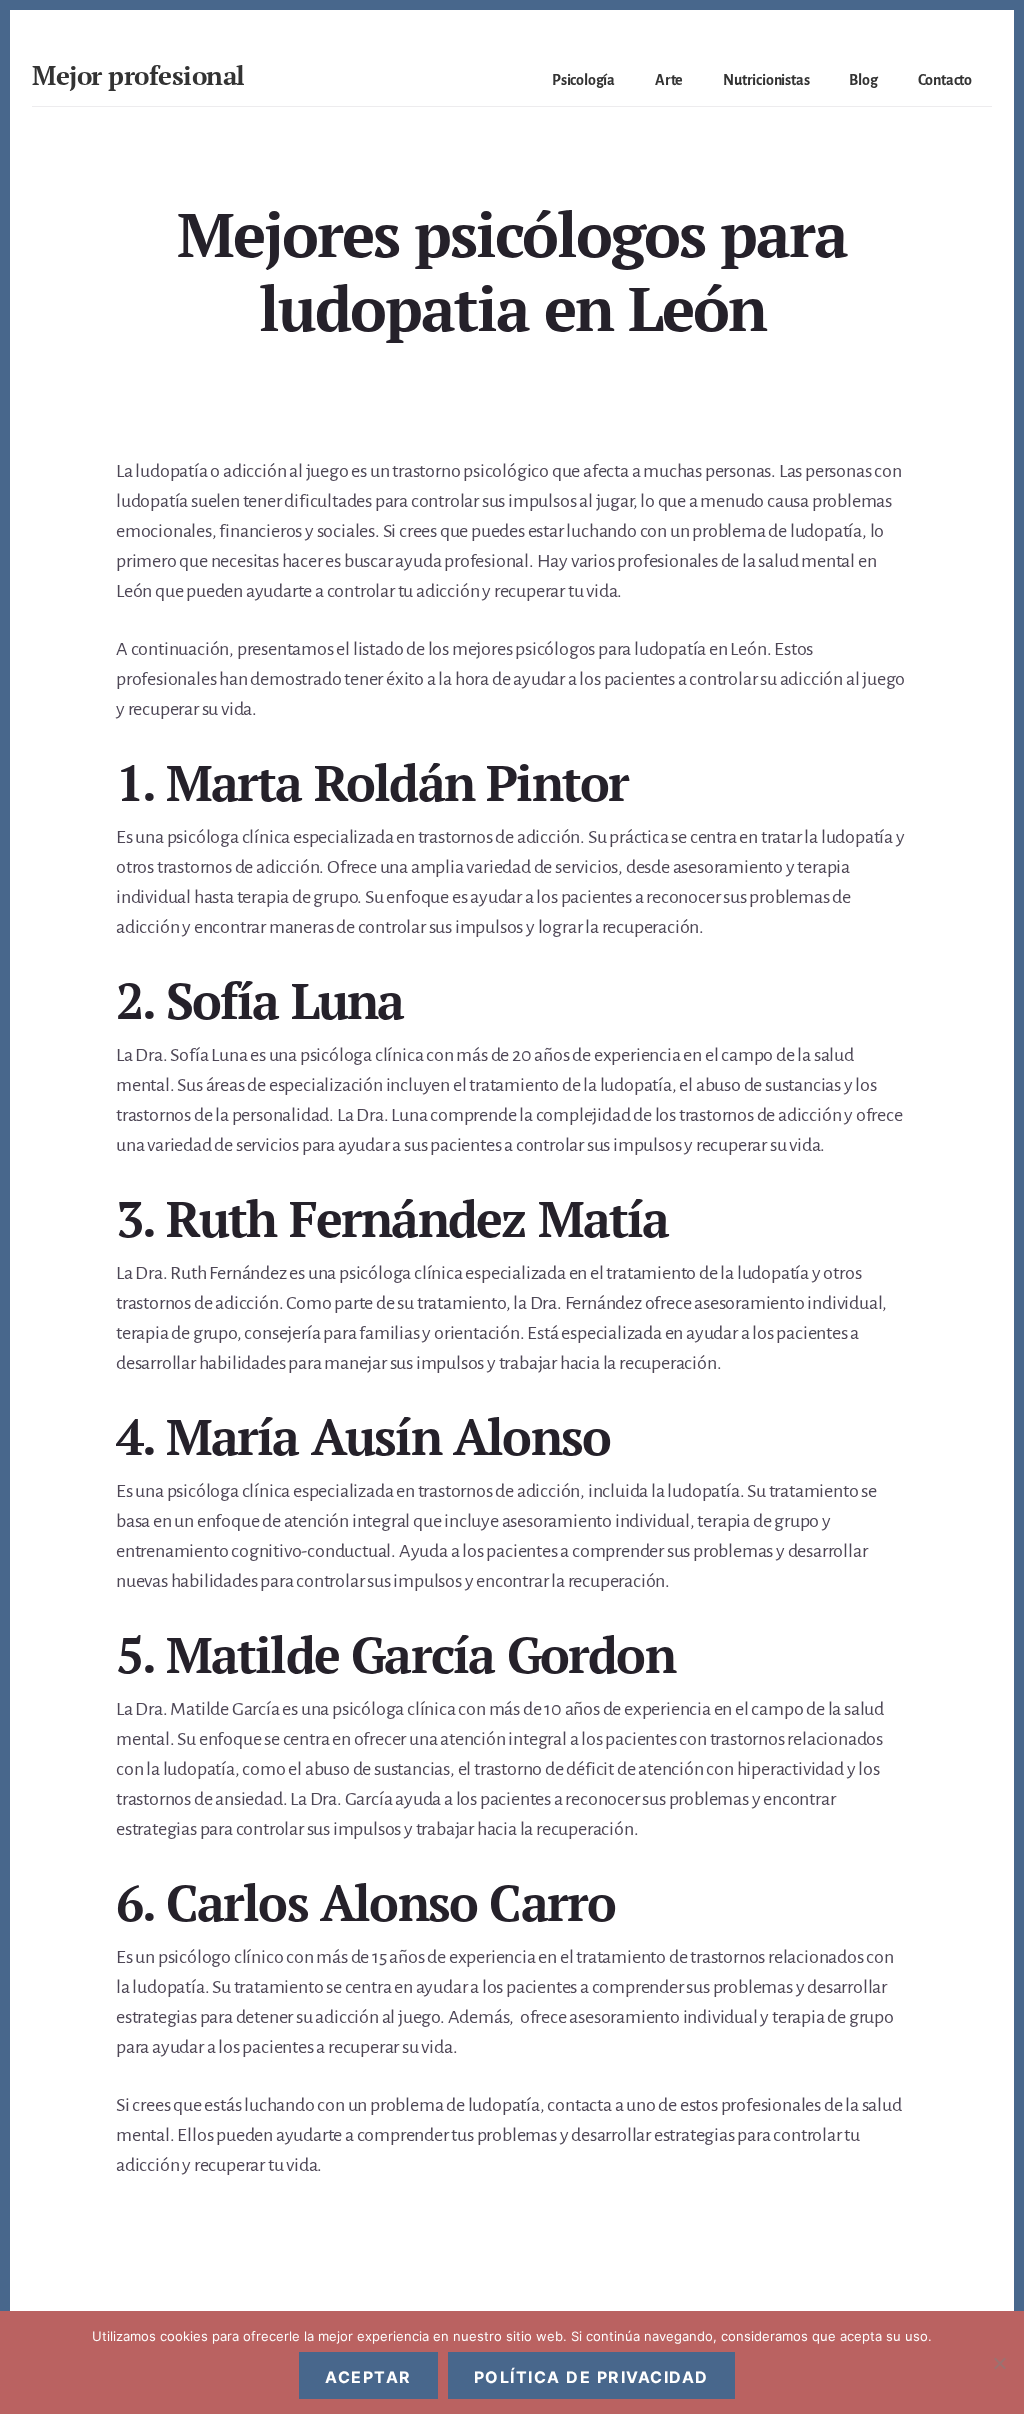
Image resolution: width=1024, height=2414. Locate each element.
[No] (999, 2363)
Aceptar (368, 2377)
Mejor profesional (138, 75)
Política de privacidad (591, 2377)
